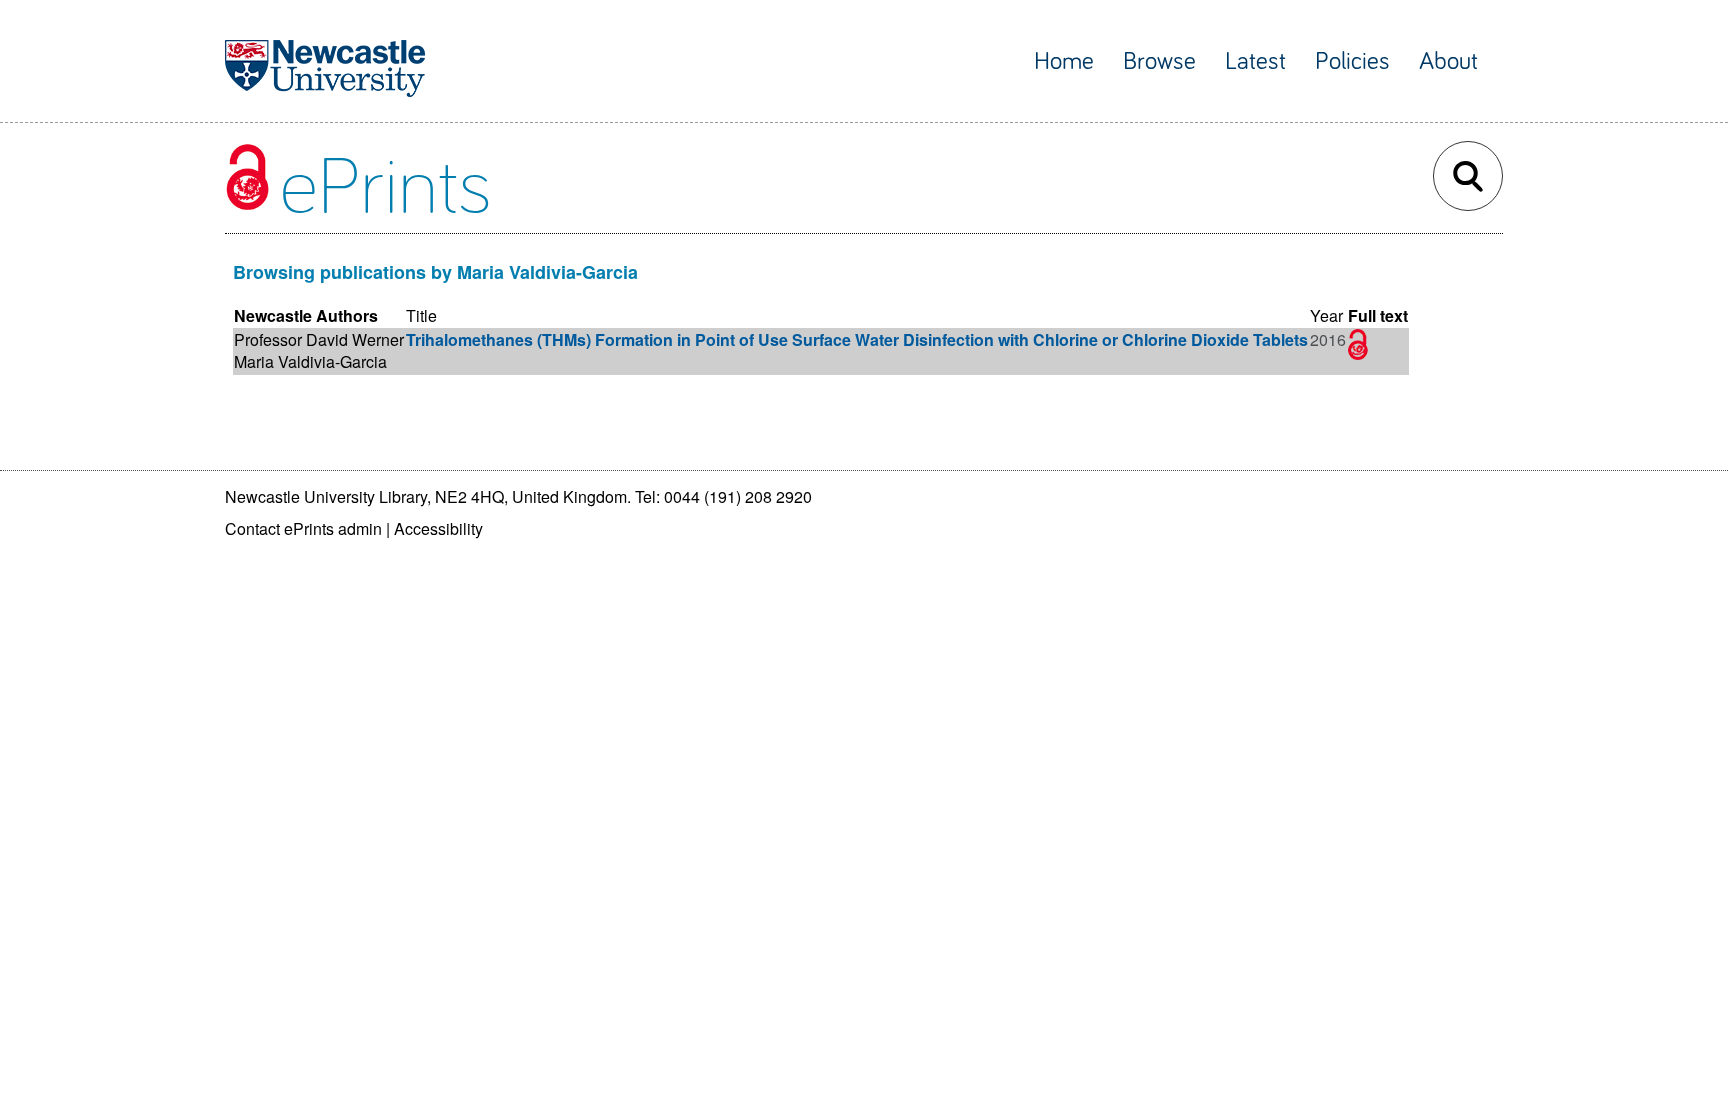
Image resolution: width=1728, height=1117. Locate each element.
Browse (1159, 61)
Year (1326, 315)
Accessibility (438, 528)
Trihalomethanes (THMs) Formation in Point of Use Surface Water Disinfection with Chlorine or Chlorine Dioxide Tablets (857, 339)
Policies (1352, 61)
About (1448, 61)
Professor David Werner (319, 339)
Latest (1255, 61)
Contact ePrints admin (303, 528)
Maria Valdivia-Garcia (310, 361)
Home (1064, 61)
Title (421, 315)
